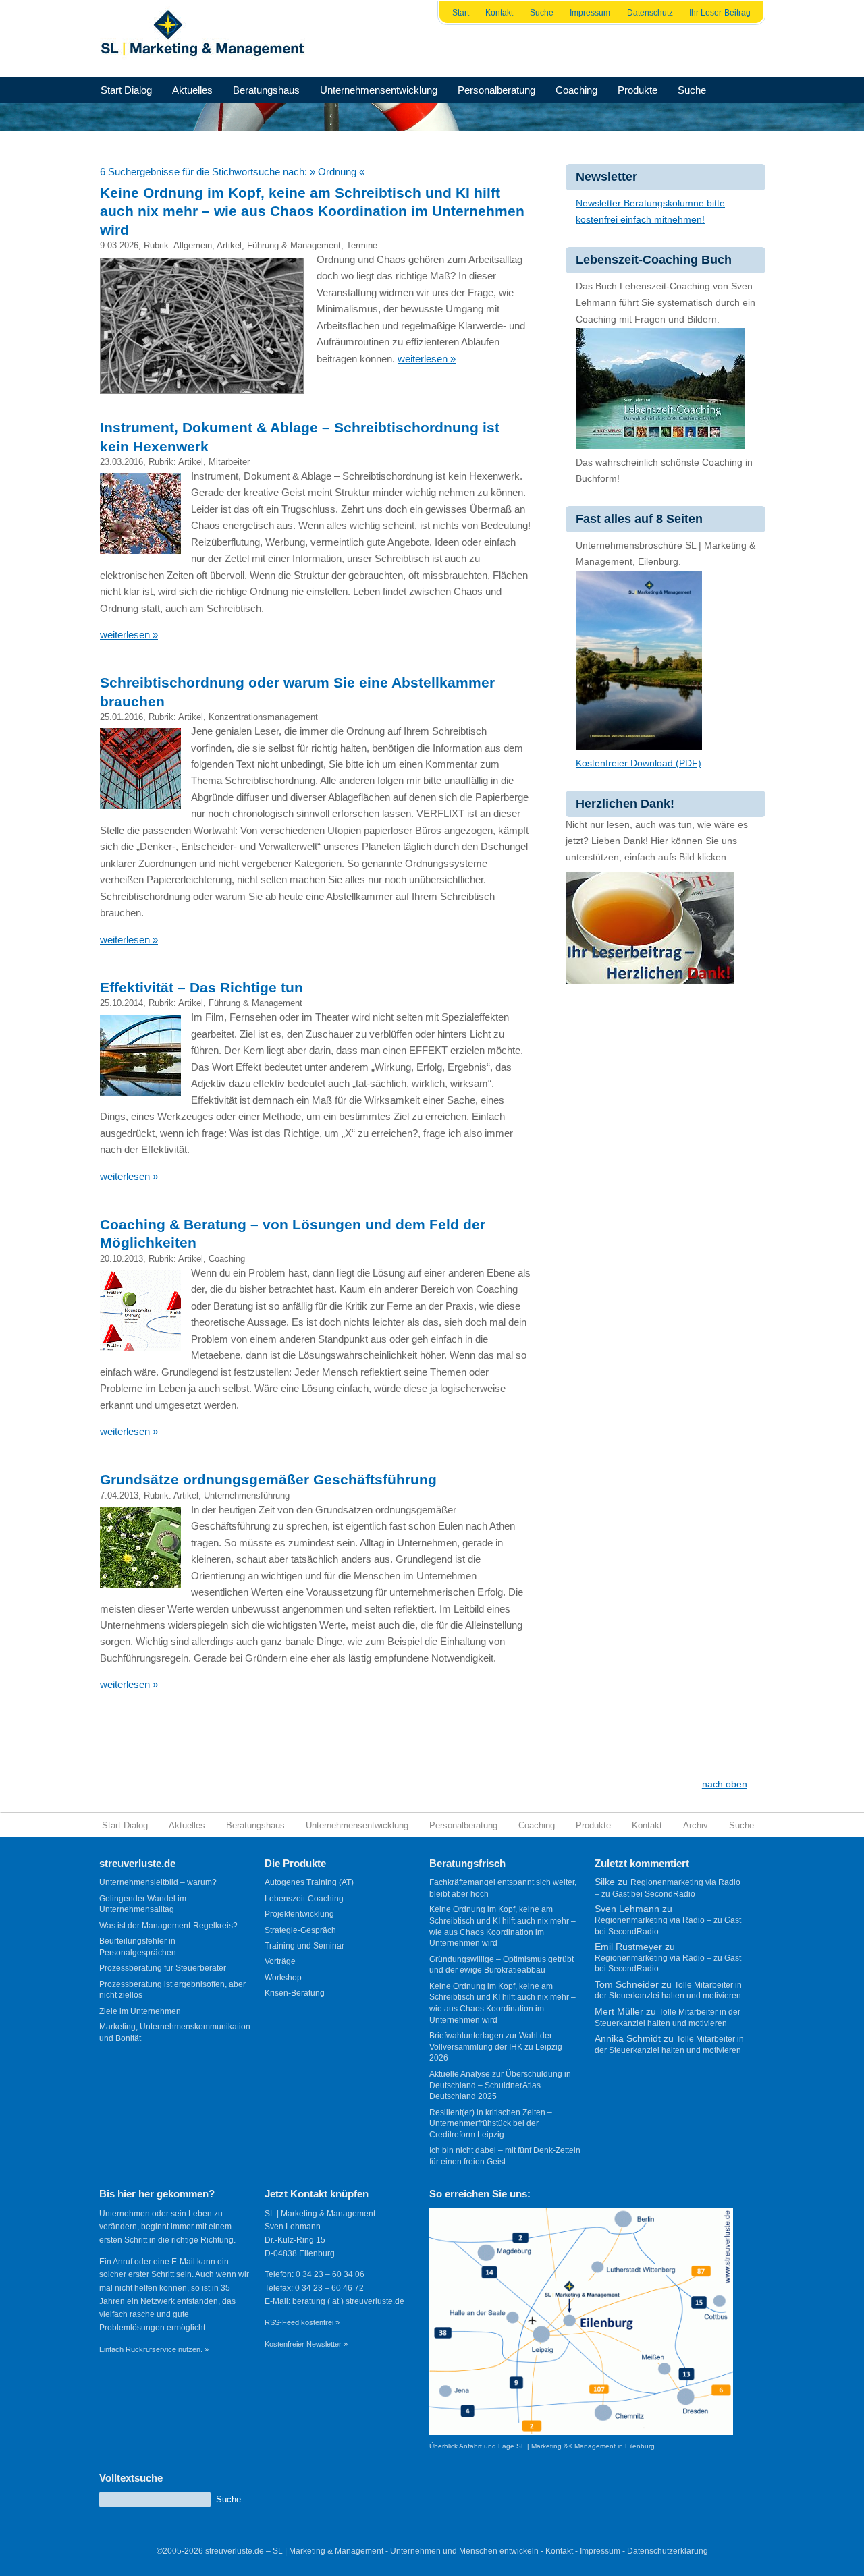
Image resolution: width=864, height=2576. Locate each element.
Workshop (283, 1978)
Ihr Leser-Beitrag (720, 13)
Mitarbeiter (229, 462)
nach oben (725, 1784)
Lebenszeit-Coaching (304, 1899)
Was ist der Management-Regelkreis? (168, 1926)
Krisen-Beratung (295, 1993)
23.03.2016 (122, 462)
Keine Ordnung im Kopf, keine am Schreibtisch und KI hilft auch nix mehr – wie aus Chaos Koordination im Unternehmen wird (312, 211)
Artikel (229, 245)
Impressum (590, 13)
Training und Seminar (304, 1946)
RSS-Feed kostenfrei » (302, 2322)
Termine (362, 245)
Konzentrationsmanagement (263, 717)
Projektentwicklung (299, 1914)
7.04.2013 (119, 1495)
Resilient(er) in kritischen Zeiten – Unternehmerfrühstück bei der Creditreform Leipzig (491, 2124)
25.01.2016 (122, 717)
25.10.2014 (122, 1003)
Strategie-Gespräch (300, 1930)
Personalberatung (496, 90)
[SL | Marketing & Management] (207, 38)
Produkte (638, 90)
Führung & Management (294, 245)
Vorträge (280, 1961)
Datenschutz (650, 13)
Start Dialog (126, 90)
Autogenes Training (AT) (309, 1882)
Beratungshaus (266, 90)
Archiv (696, 1825)
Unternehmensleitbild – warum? (158, 1882)
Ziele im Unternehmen (140, 2011)
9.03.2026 (119, 245)
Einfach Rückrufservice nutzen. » (154, 2349)
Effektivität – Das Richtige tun (201, 987)
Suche (542, 13)
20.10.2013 (122, 1259)
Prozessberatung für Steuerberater (163, 1968)
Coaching (576, 90)
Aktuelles (192, 90)
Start (461, 13)
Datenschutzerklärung (668, 2551)
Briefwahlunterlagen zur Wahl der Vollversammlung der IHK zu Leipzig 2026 (496, 2047)
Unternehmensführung (247, 1495)
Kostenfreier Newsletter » (306, 2344)
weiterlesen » (427, 359)
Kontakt (499, 13)
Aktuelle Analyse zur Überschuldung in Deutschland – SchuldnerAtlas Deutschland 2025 (500, 2085)
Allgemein (193, 245)
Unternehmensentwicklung (379, 90)
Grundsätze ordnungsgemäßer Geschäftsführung (268, 1479)
